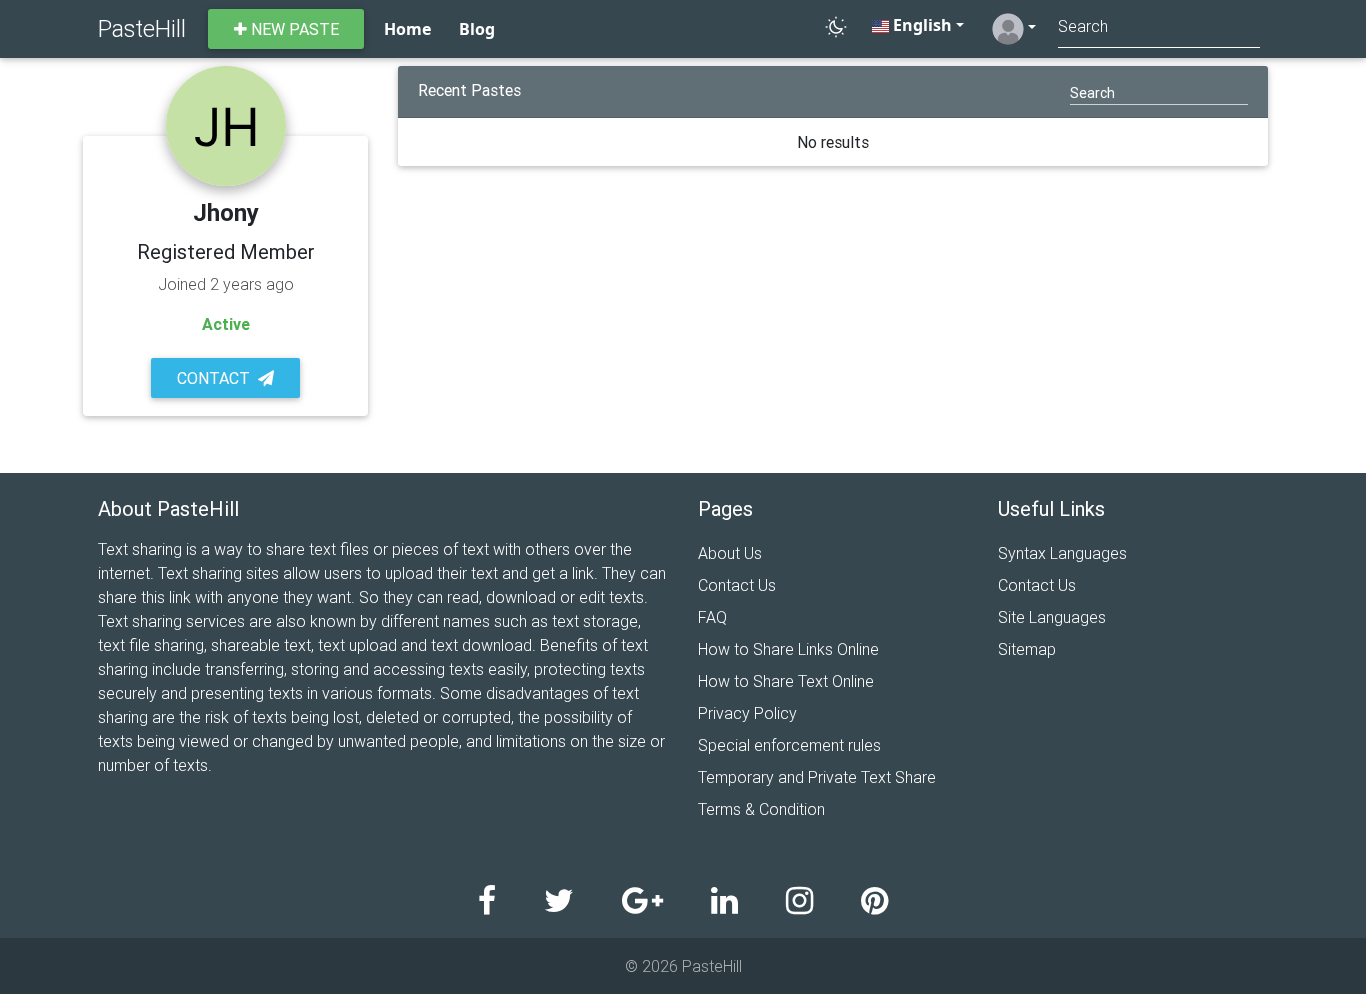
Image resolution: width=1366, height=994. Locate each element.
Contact (213, 378)
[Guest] (1014, 29)
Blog (477, 29)
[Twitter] (583, 901)
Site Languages (1052, 617)
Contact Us (737, 585)
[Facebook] (511, 901)
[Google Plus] (666, 901)
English (920, 25)
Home (407, 29)
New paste (293, 29)
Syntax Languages (1062, 553)
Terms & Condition (761, 809)
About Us (730, 553)
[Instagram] (823, 901)
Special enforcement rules (789, 745)
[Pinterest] (874, 901)
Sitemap (1027, 649)
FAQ (712, 617)
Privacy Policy (747, 713)
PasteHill (142, 28)
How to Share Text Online (786, 681)
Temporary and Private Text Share (817, 777)
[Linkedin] (748, 901)
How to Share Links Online (788, 649)
